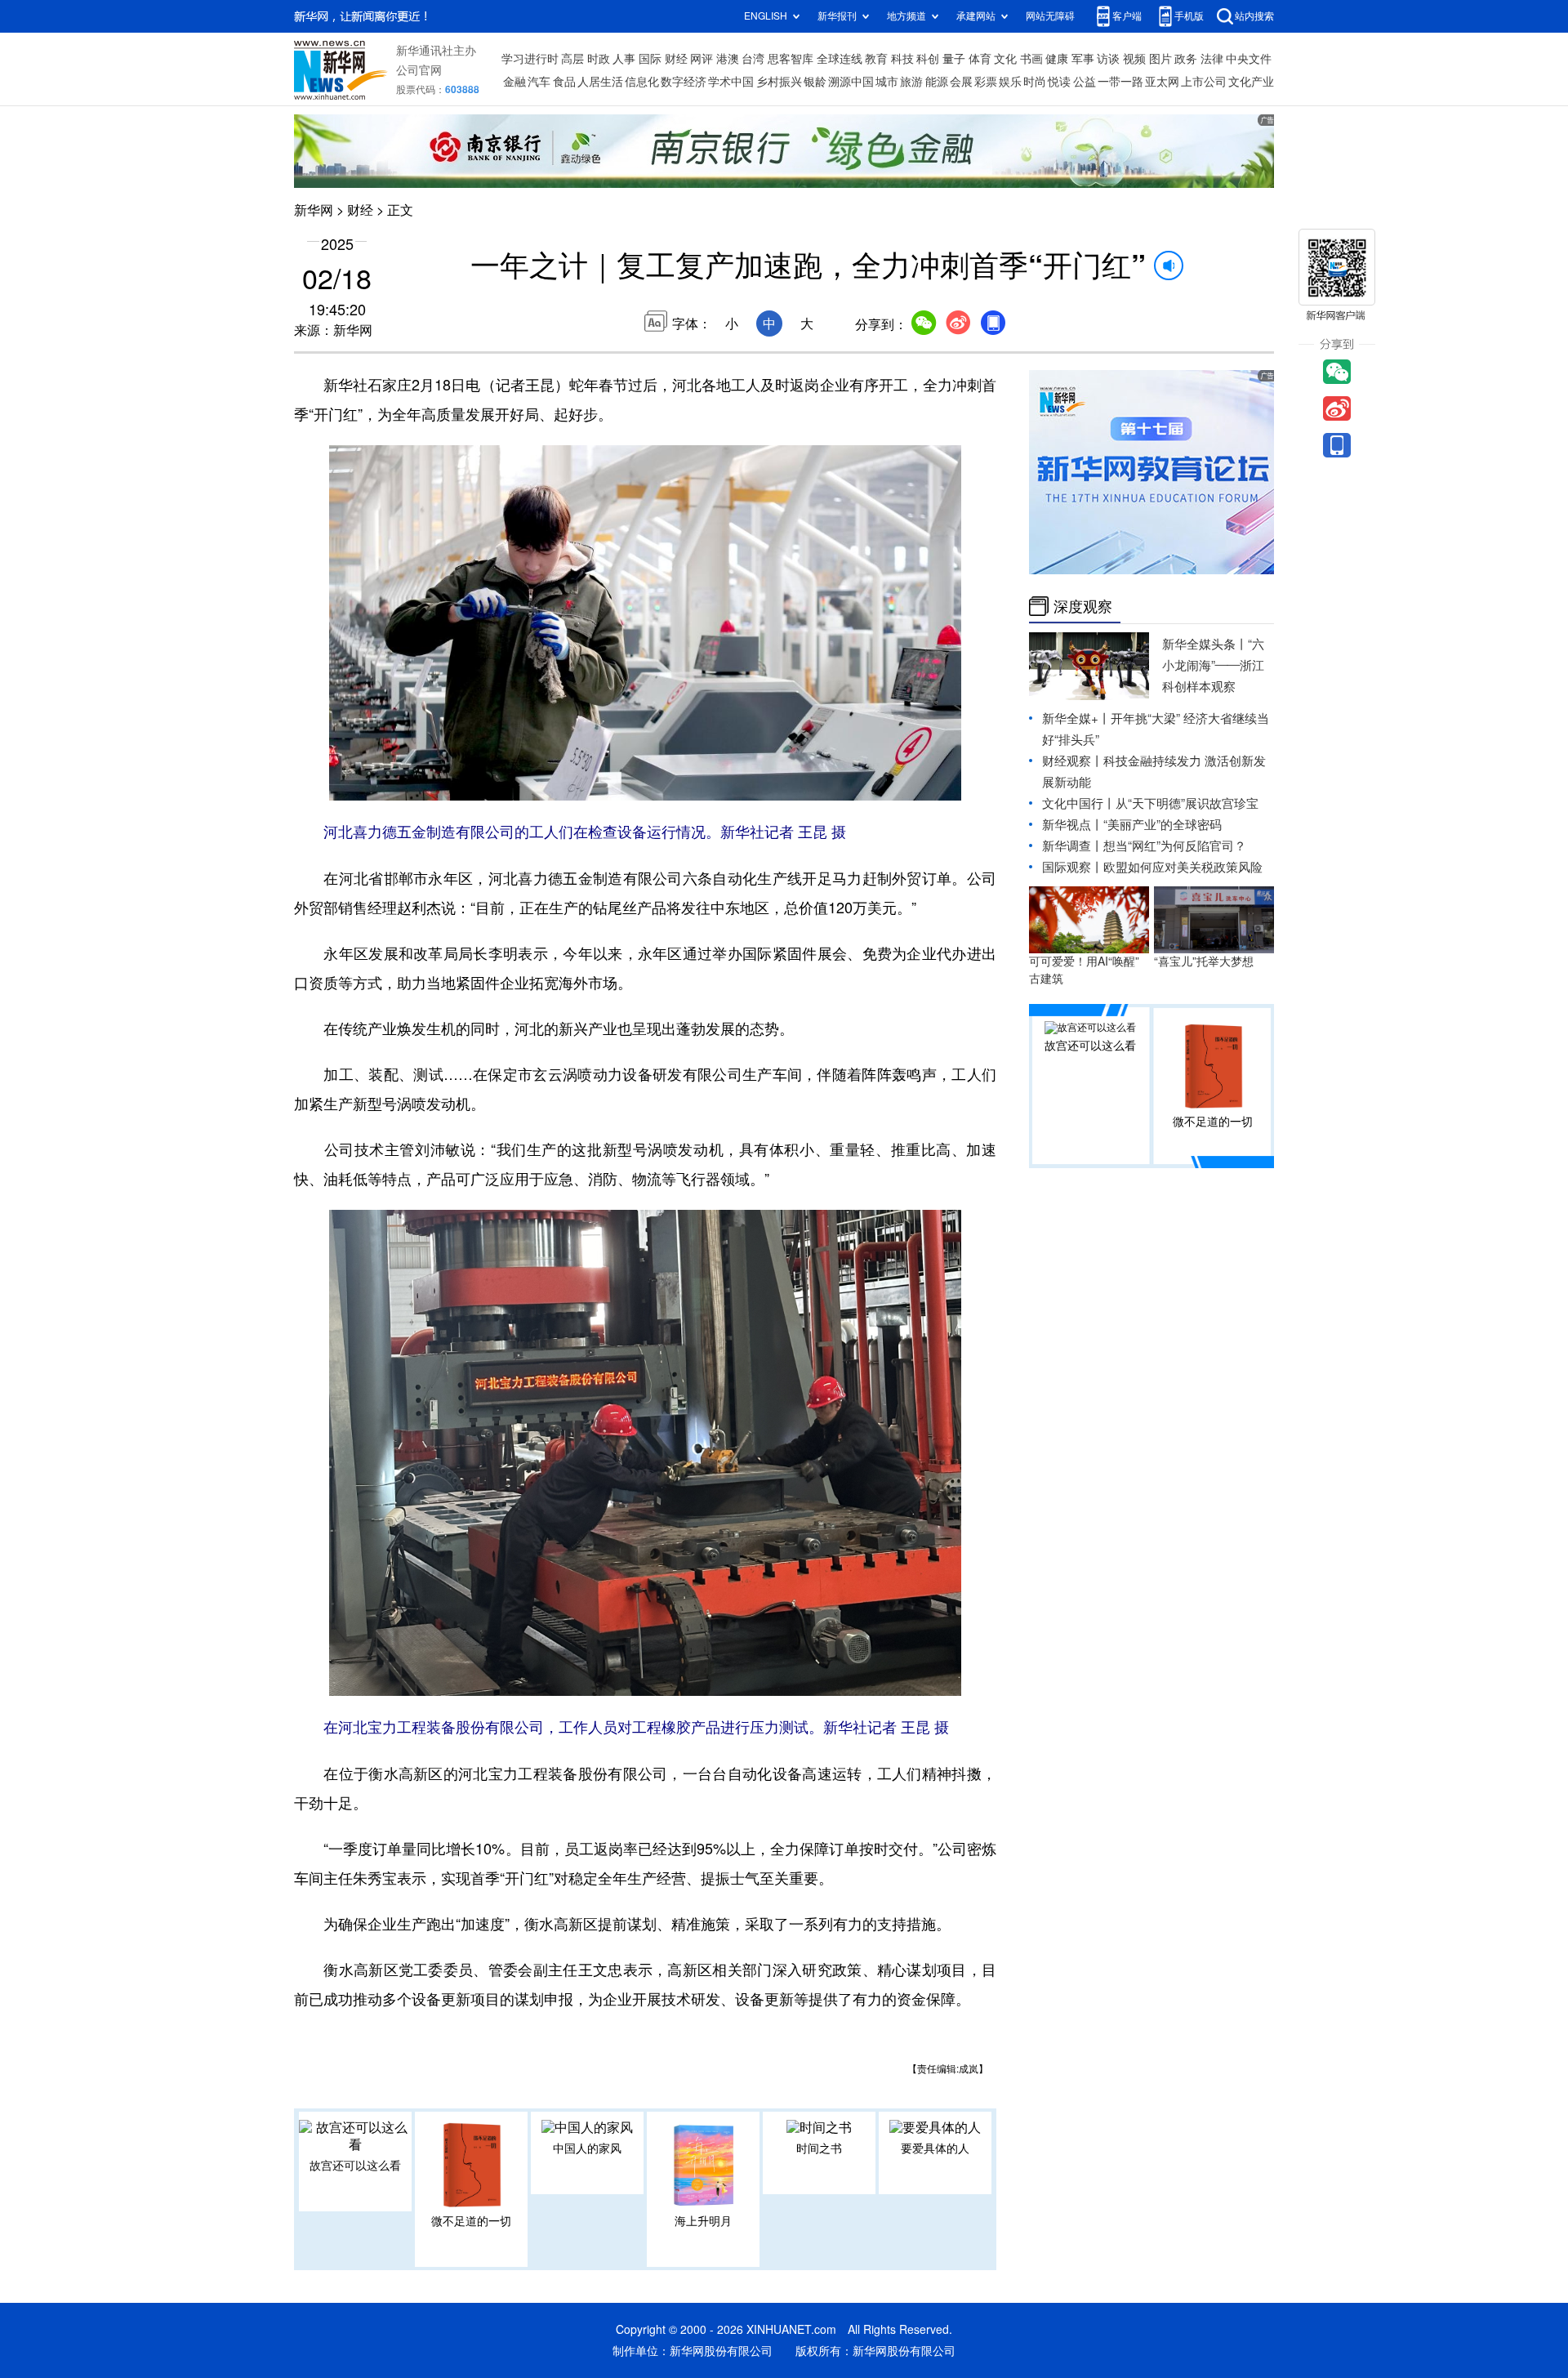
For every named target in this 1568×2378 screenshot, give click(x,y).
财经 (676, 59)
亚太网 (1162, 82)
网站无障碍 (1050, 16)
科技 (902, 59)
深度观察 (1083, 606)
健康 (1057, 59)
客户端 (1127, 16)
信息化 (642, 82)
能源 (937, 82)
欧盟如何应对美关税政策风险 (1183, 867)
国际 (650, 59)
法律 (1212, 59)
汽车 (539, 82)
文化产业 (1251, 82)
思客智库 (791, 59)
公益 (1085, 82)
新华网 (314, 210)
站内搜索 (1254, 16)
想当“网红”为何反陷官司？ (1175, 846)
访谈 (1108, 59)
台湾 (753, 59)
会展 (961, 82)
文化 (1005, 59)
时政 (599, 59)
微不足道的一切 (471, 2221)
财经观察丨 (1073, 761)
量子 (954, 59)
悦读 (1059, 82)
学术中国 (731, 82)
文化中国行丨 (1079, 803)
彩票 (986, 82)
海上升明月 (703, 2221)
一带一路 (1120, 82)
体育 (980, 59)
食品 (564, 82)
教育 (876, 59)
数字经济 (684, 82)
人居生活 (600, 82)
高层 (572, 59)
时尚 (1035, 82)
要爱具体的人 (935, 2148)
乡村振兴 (779, 82)
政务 (1186, 59)
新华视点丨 (1073, 825)
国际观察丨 (1073, 867)
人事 (624, 59)
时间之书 (819, 2148)
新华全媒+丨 (1076, 718)
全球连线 (840, 59)
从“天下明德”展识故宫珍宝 (1187, 803)
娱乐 (1010, 82)
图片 (1160, 59)
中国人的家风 (587, 2148)
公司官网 (419, 70)
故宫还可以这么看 (355, 2166)
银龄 (815, 82)
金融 (514, 82)
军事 (1083, 59)
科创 (928, 59)
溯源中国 (851, 82)
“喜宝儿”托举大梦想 (1204, 961)
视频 (1134, 59)
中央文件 (1249, 59)
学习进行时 (530, 59)
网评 (702, 59)
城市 (887, 82)
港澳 (728, 59)
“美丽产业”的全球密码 (1163, 825)
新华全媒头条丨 (1205, 644)
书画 (1031, 59)
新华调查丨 (1073, 846)
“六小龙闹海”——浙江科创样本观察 (1213, 665)
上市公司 (1204, 82)
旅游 (911, 82)
